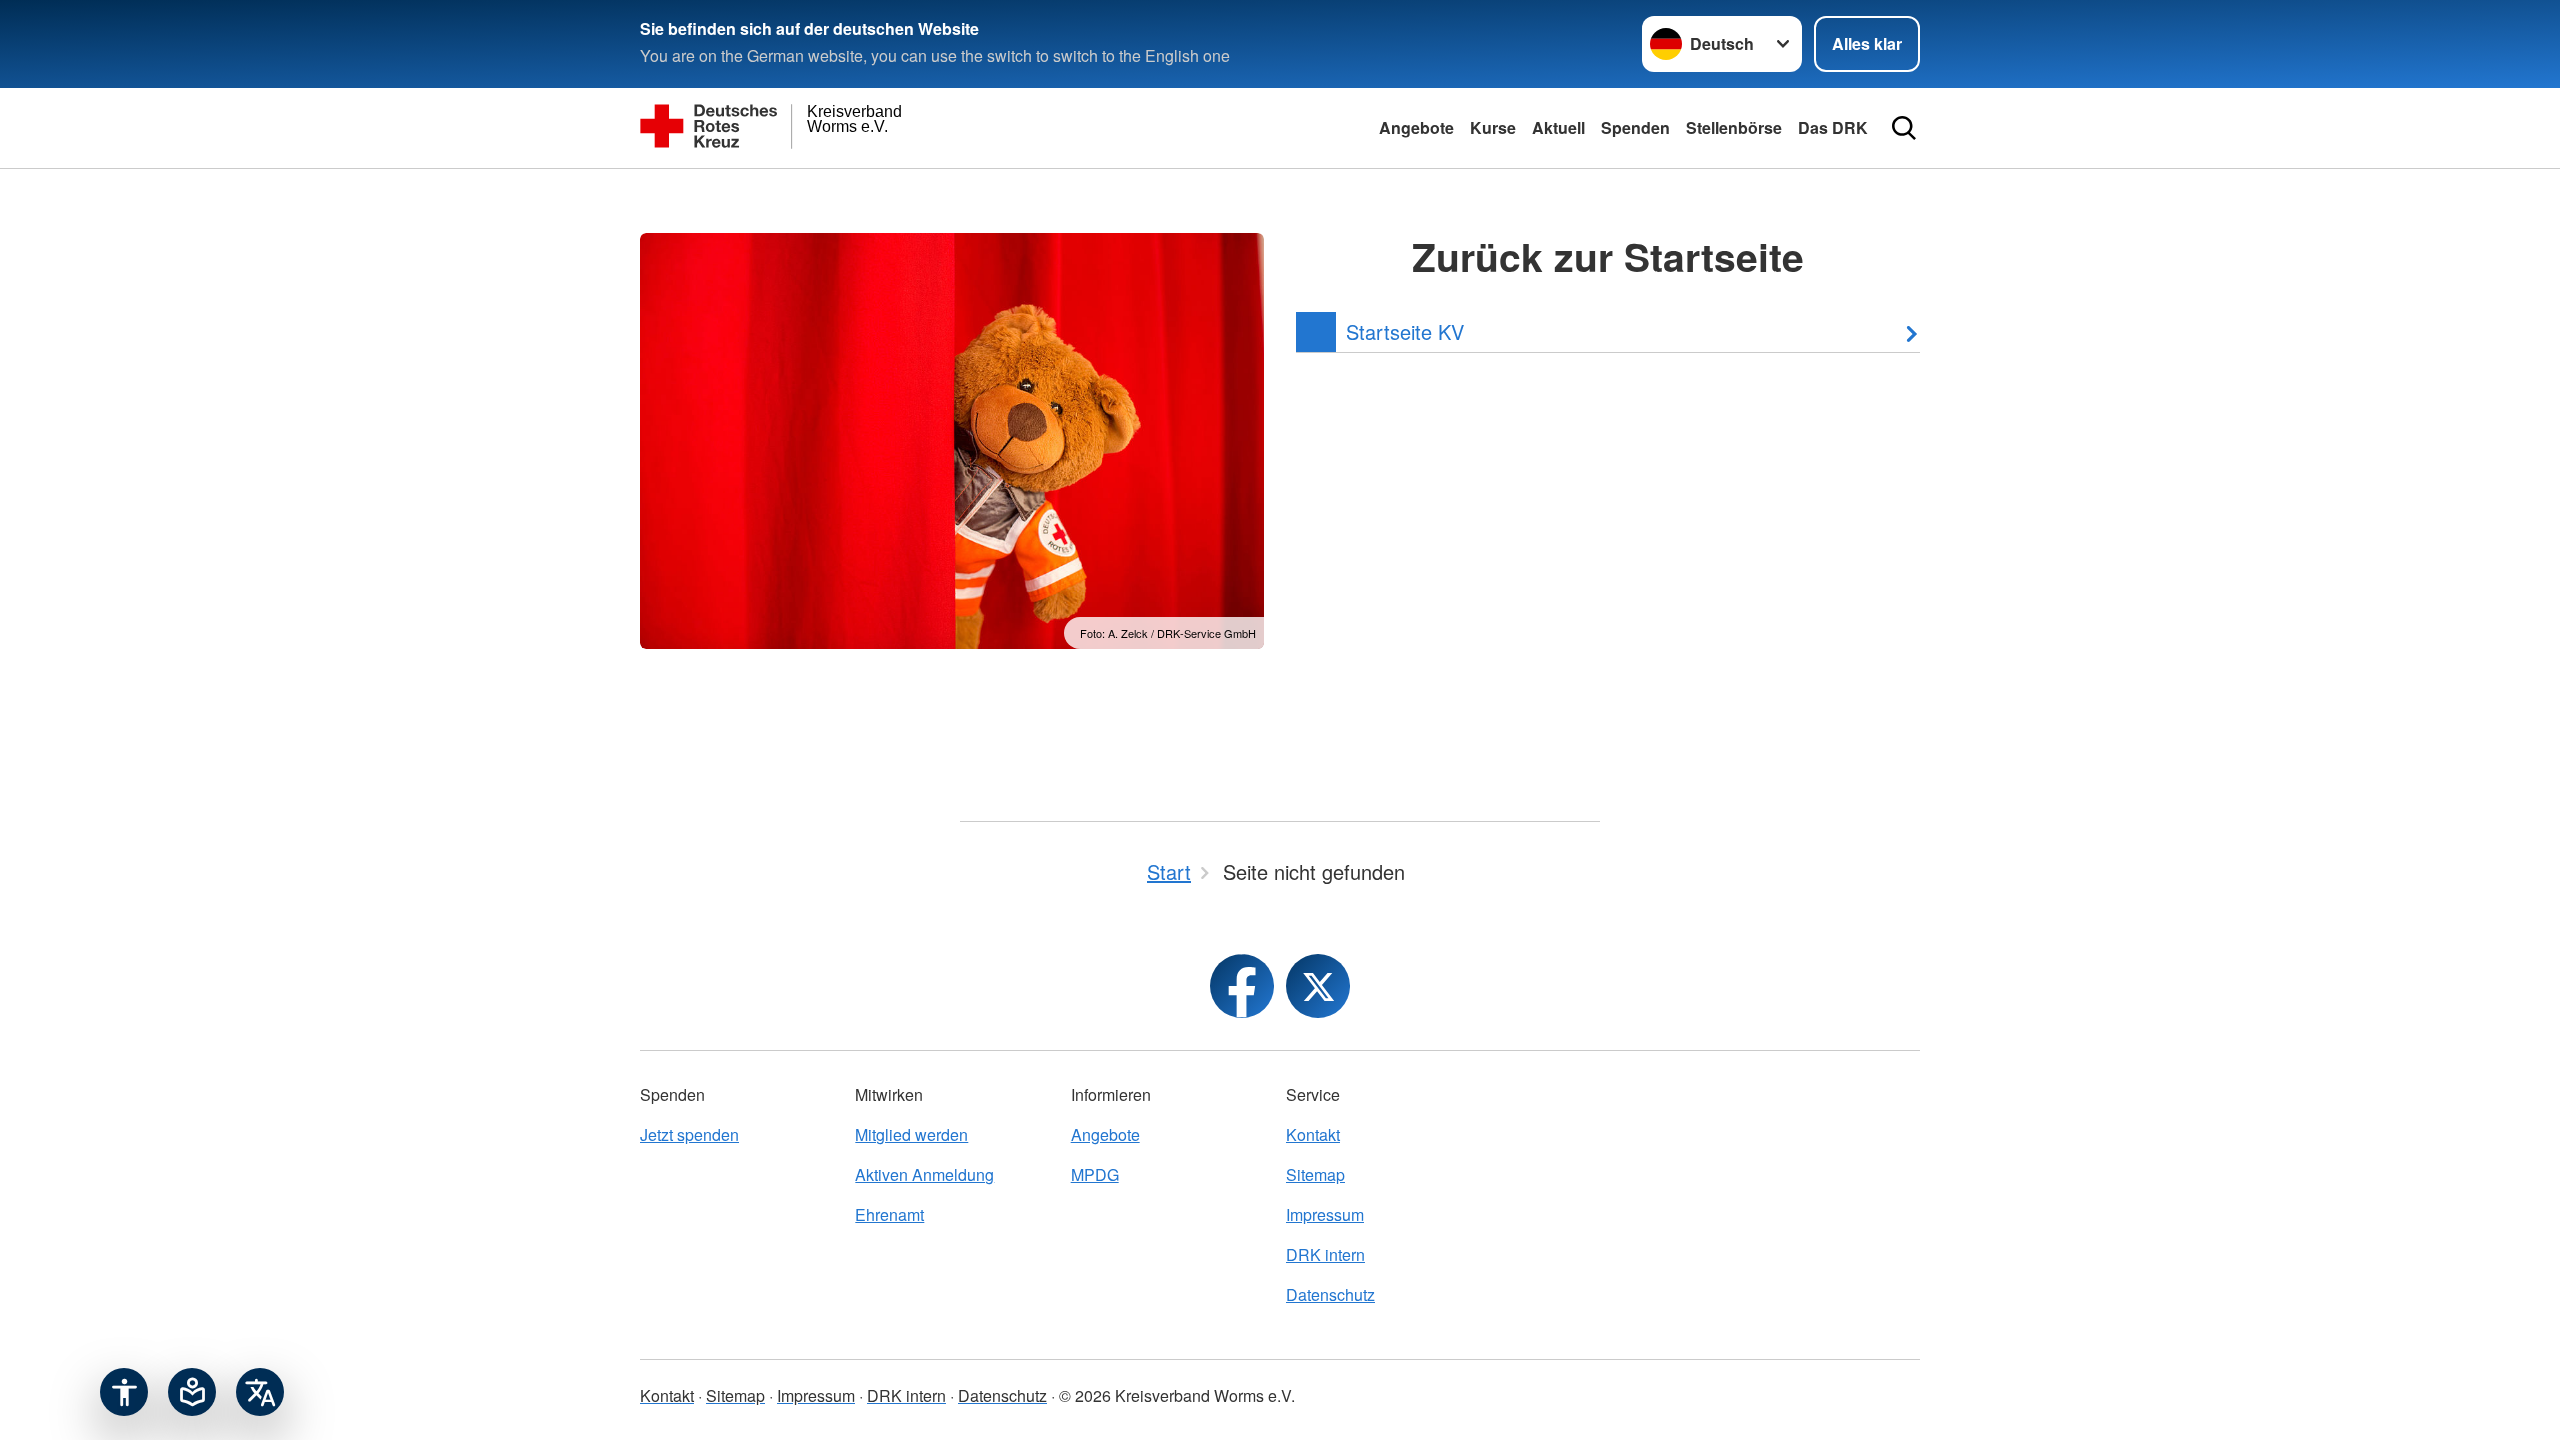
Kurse (1493, 127)
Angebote (1416, 127)
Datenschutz (1330, 1294)
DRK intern (1325, 1254)
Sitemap (1315, 1174)
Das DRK (1833, 127)
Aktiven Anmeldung (924, 1174)
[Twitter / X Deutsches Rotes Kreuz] (1318, 986)
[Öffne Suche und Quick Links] (1904, 128)
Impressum (1325, 1214)
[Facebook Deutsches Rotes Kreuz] (1242, 986)
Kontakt (1313, 1134)
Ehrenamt (889, 1214)
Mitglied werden (911, 1134)
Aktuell (1558, 127)
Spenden (1635, 127)
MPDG (1095, 1174)
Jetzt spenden (689, 1134)
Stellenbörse (1734, 127)
